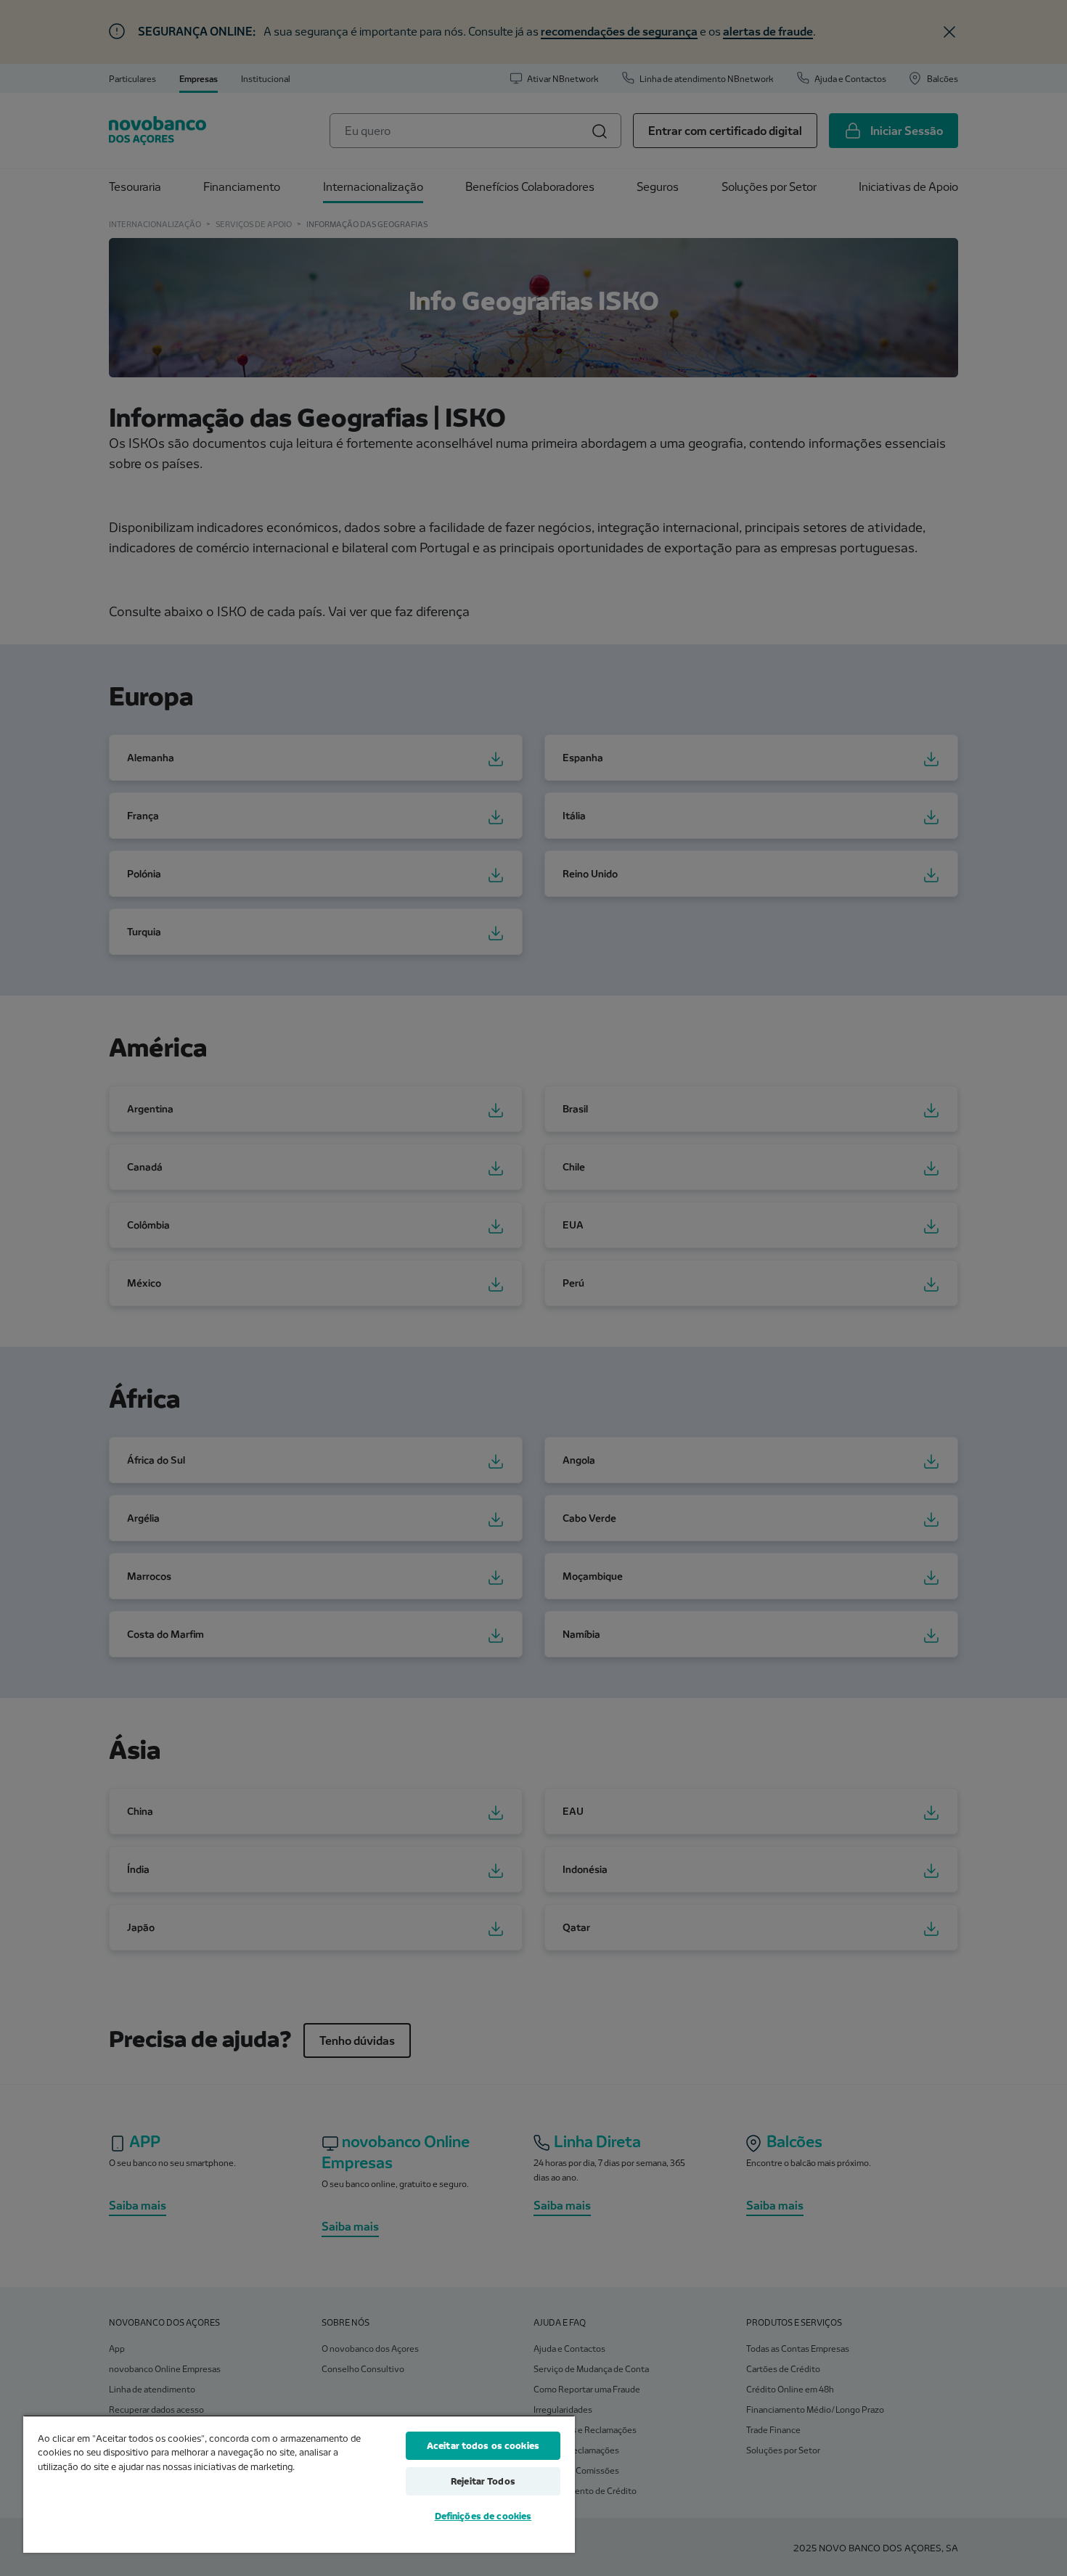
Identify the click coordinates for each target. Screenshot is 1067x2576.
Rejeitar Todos (483, 2481)
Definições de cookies (483, 2516)
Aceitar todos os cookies (483, 2445)
